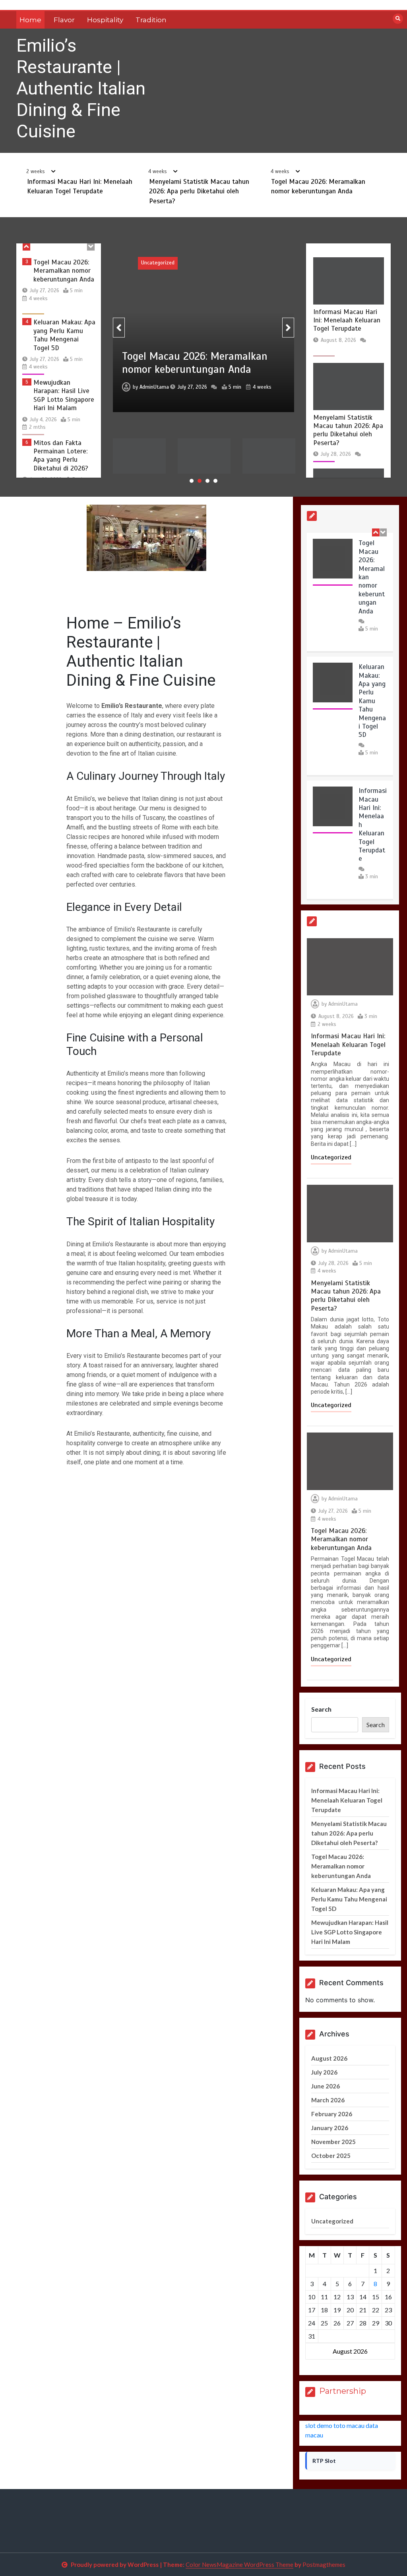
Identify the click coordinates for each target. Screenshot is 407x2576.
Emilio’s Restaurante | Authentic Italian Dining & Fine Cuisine (81, 88)
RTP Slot (324, 2461)
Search (321, 1709)
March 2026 (328, 2100)
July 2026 (324, 2072)
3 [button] (207, 481)
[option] (59, 286)
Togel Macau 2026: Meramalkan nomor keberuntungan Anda (148, 468)
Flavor (64, 20)
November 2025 (333, 2142)
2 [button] (200, 481)
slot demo (319, 2425)
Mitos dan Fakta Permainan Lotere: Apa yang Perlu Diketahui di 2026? (61, 396)
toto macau (349, 2425)
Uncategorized (201, 263)
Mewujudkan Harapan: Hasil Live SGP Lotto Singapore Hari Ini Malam (64, 336)
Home (30, 20)
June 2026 (326, 2086)
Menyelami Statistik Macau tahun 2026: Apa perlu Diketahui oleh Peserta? (199, 191)
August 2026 (329, 2058)
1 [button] (192, 481)
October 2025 (331, 2156)
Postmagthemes (324, 2564)
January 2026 (330, 2128)
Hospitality (105, 20)
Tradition (151, 20)
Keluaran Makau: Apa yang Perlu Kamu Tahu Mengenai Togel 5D (64, 276)
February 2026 (332, 2114)
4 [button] (215, 481)
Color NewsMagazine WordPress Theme (239, 2564)
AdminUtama (197, 394)
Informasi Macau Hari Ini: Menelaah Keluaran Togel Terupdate (60, 456)
